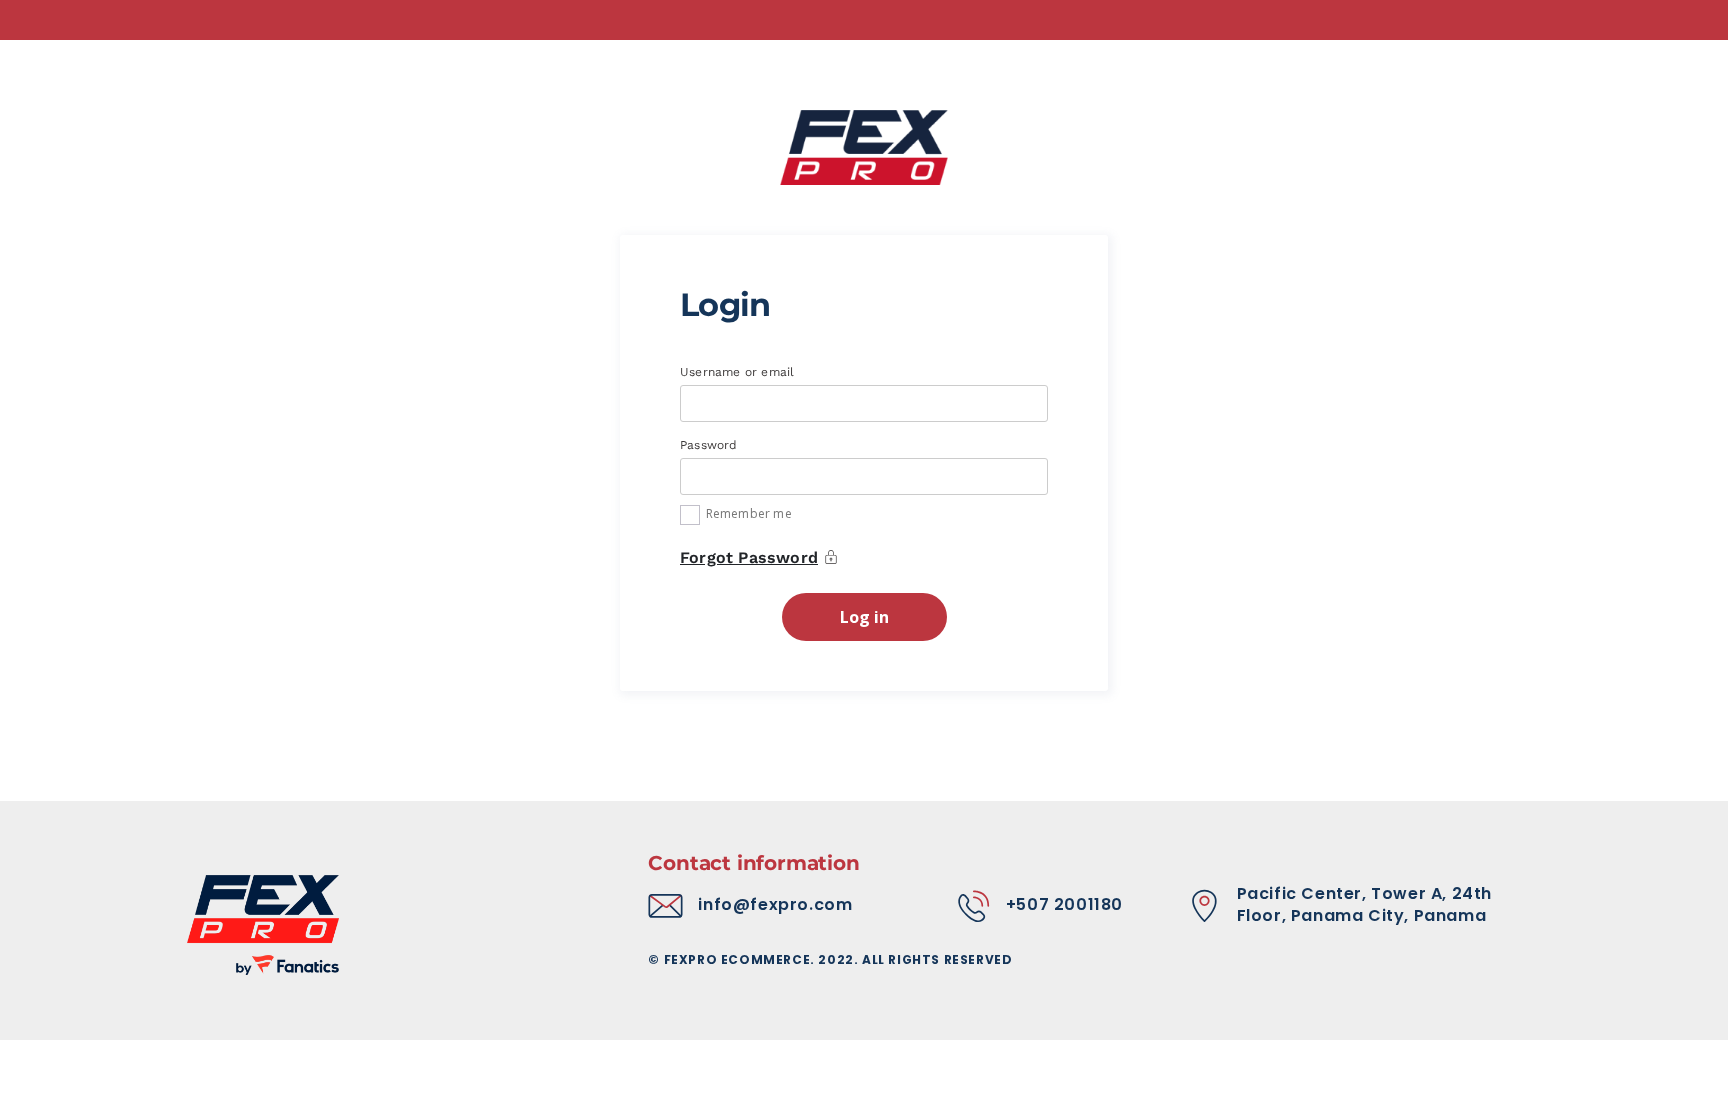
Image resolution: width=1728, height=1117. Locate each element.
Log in (864, 617)
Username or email (739, 372)
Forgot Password (749, 557)
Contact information (753, 863)
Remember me (749, 513)
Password (711, 445)
